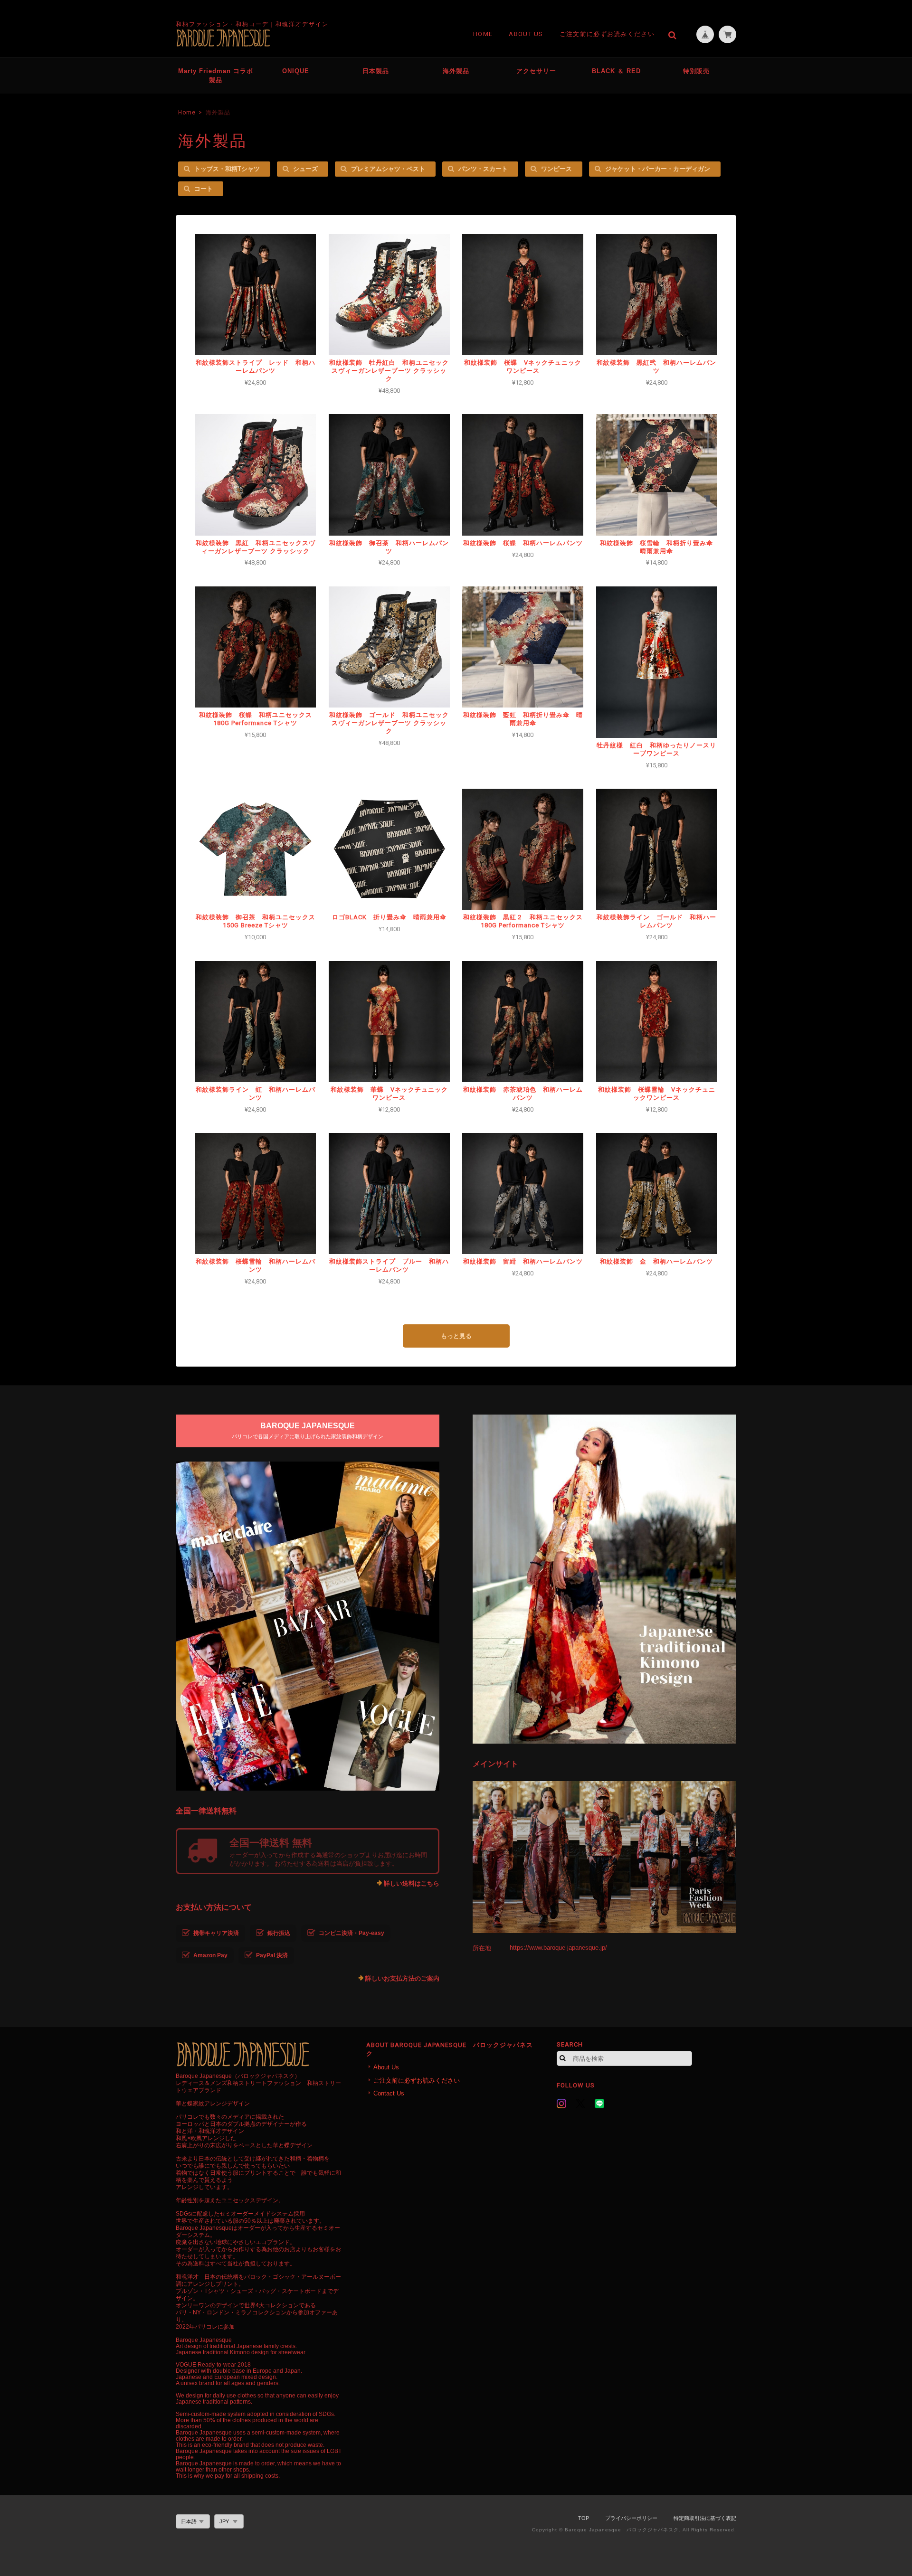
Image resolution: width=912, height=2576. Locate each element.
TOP (584, 2518)
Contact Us (389, 2093)
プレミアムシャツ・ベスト (388, 169)
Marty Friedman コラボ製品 (216, 76)
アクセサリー (536, 71)
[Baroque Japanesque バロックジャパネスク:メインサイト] (604, 1857)
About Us (526, 34)
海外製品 (456, 71)
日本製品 (376, 71)
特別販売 (696, 71)
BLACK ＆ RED (616, 71)
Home (483, 34)
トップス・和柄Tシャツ (227, 169)
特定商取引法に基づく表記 (705, 2518)
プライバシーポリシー (631, 2518)
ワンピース (556, 169)
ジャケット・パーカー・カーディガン (658, 169)
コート (204, 189)
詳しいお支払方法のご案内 (402, 1978)
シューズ (305, 169)
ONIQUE (296, 71)
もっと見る (456, 1336)
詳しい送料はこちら (412, 1883)
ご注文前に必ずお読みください (607, 34)
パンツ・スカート (483, 169)
